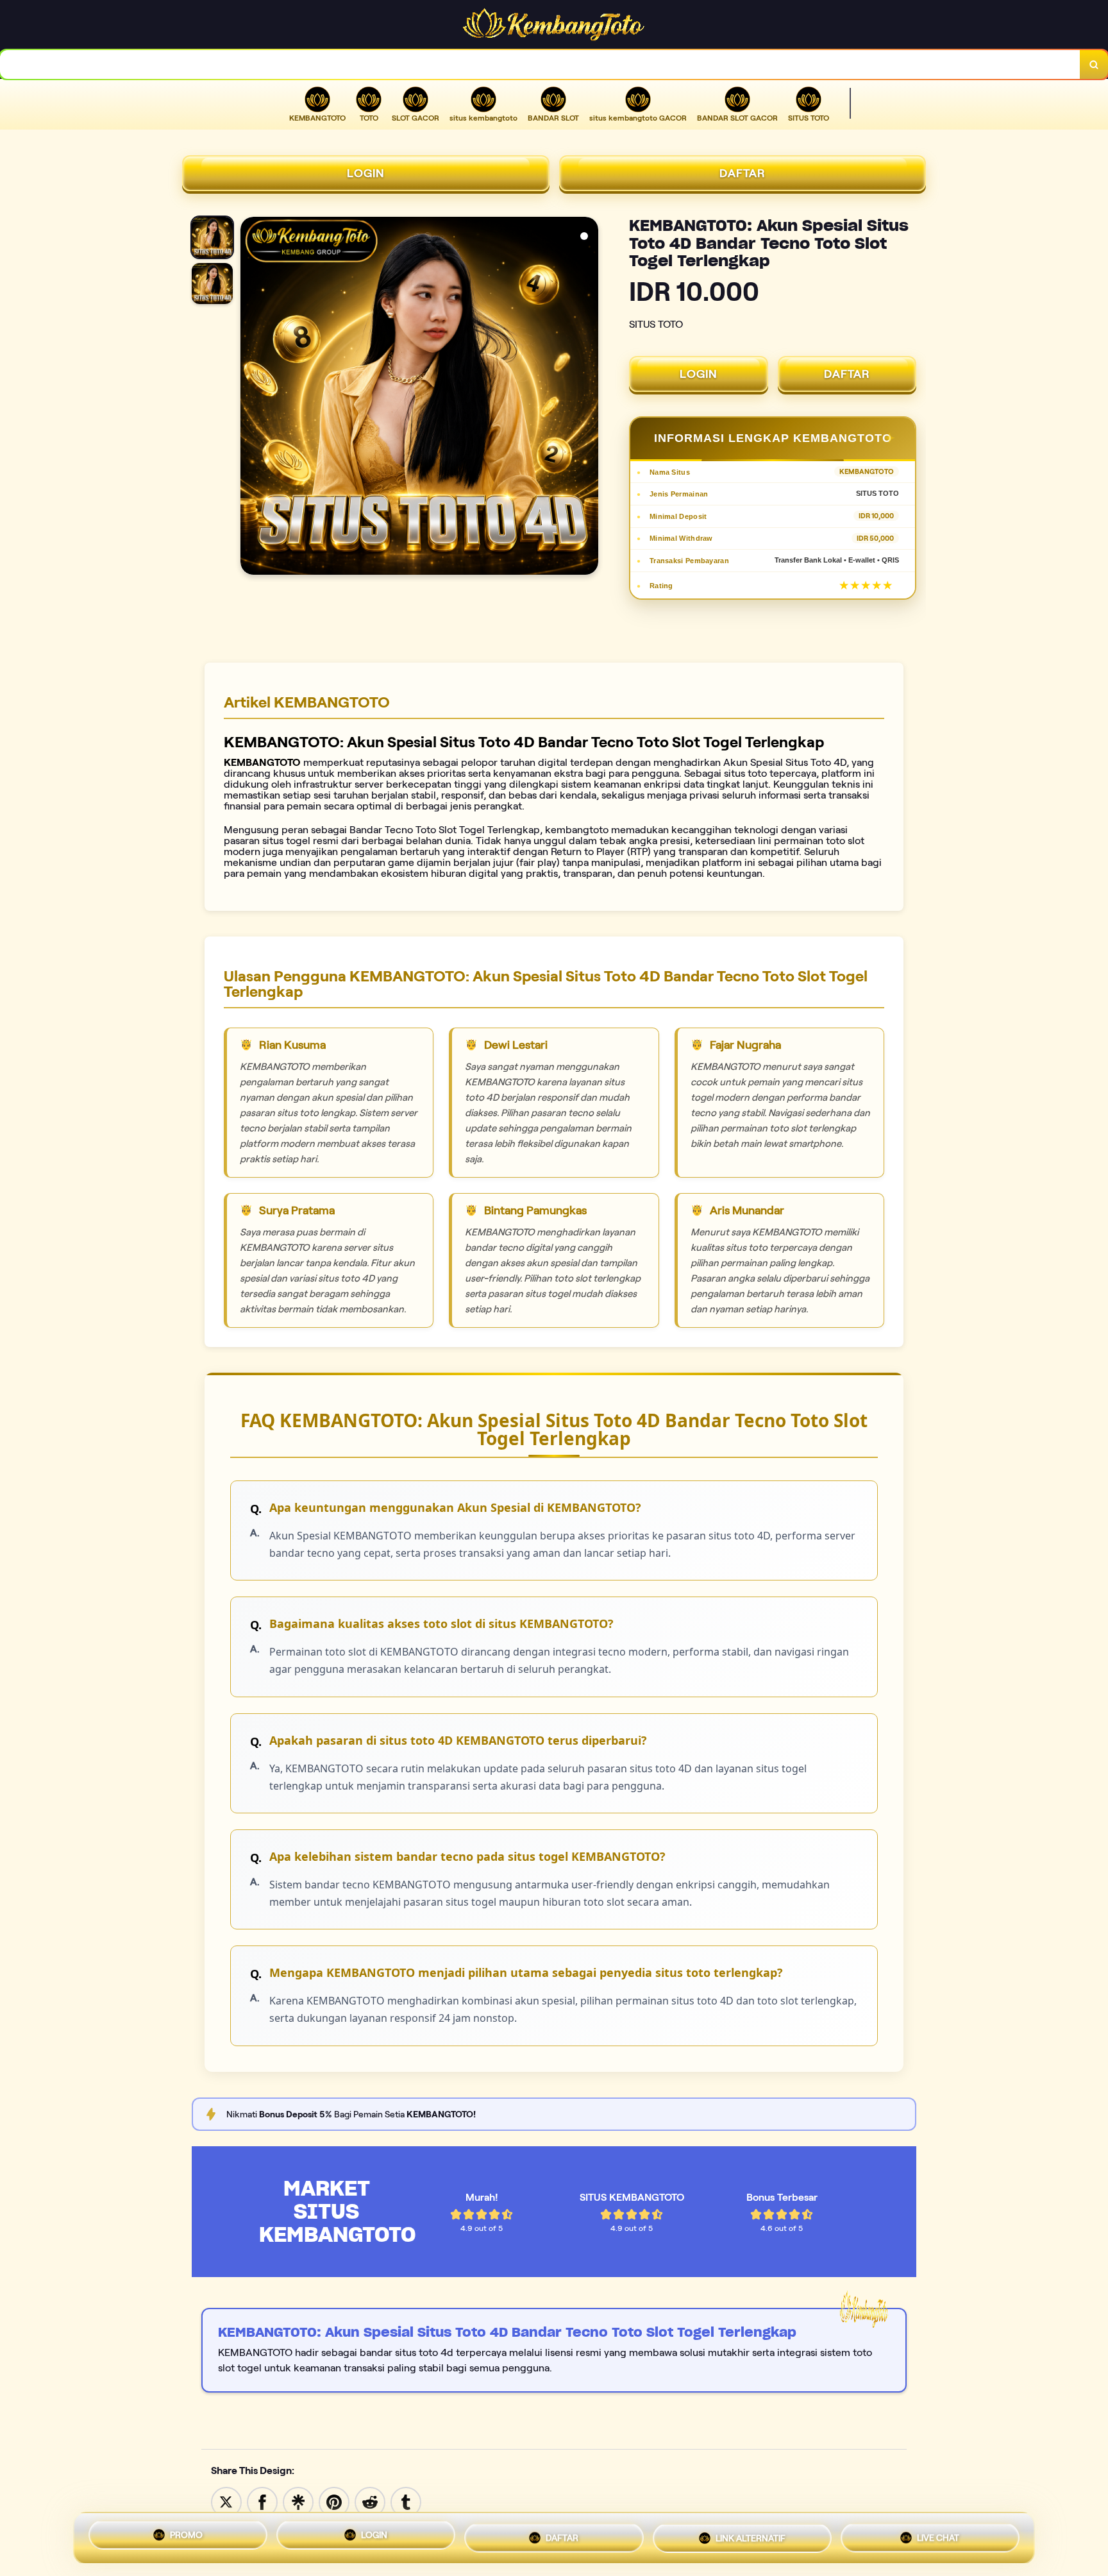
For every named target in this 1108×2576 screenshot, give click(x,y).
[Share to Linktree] (298, 2501)
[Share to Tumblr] (406, 2501)
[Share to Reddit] (370, 2501)
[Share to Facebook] (262, 2501)
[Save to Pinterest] (334, 2501)
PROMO (186, 2538)
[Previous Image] (251, 398)
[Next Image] (588, 398)
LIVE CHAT (938, 2534)
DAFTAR (743, 173)
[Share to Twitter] (226, 2501)
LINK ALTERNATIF (751, 2535)
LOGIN (366, 173)
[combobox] (540, 64)
